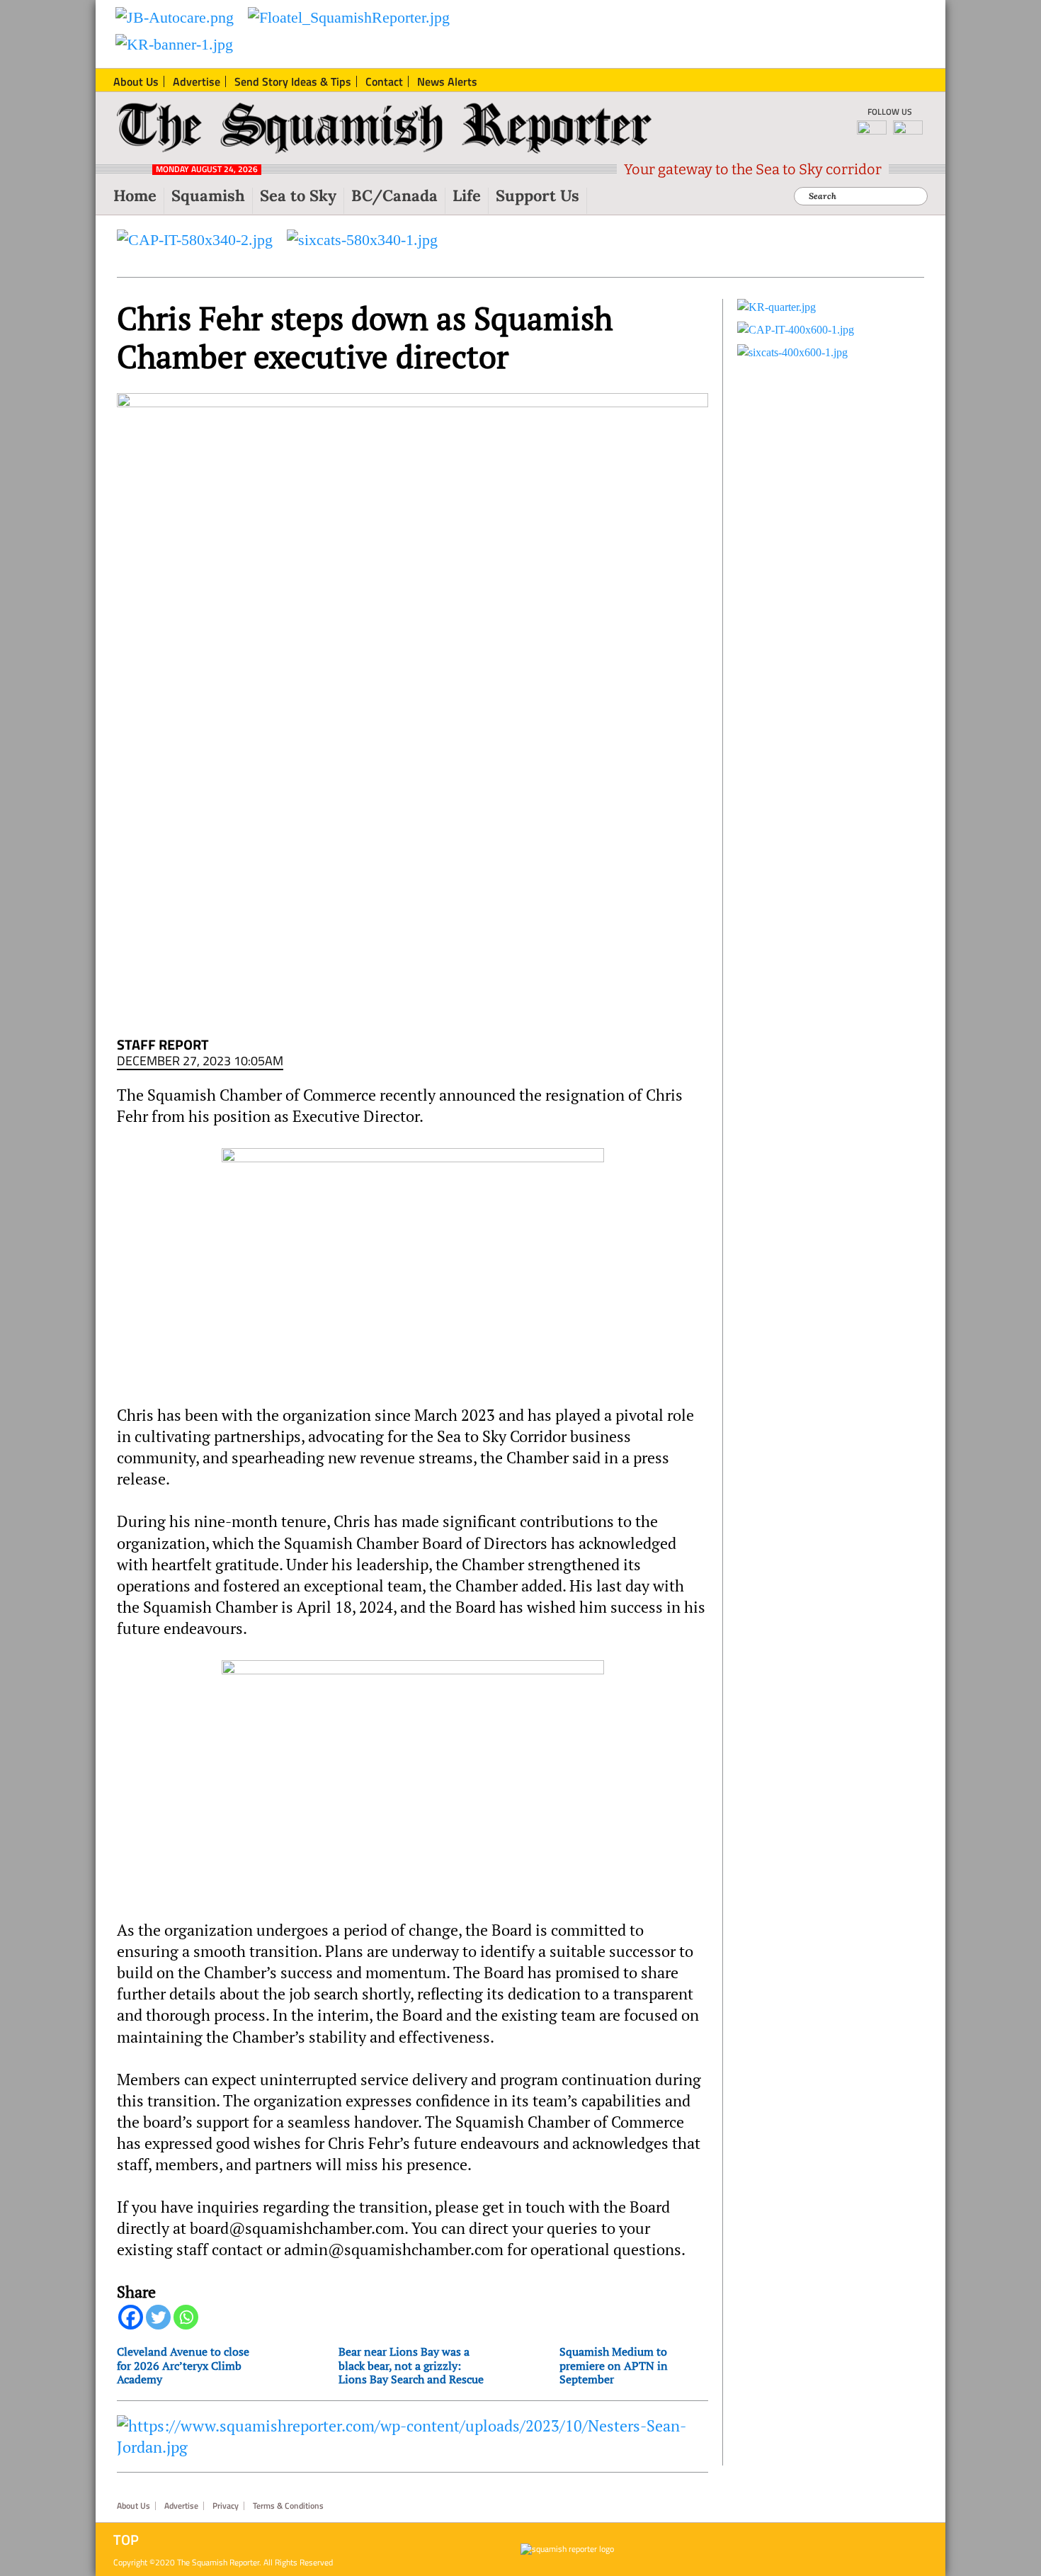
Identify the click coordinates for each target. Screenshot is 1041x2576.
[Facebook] (131, 2317)
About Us (133, 2506)
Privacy (226, 2506)
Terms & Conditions (288, 2506)
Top (126, 2540)
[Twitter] (158, 2317)
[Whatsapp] (186, 2317)
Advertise (181, 2506)
